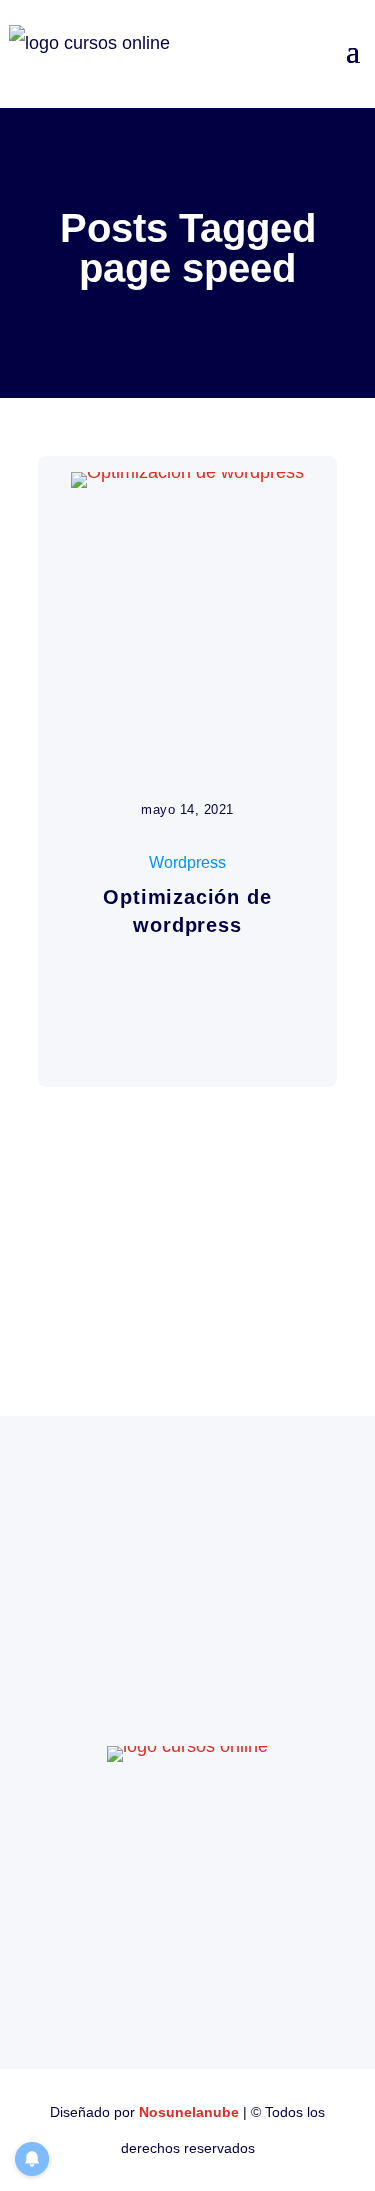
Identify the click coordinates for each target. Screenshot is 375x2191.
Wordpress (187, 862)
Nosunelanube (189, 2112)
